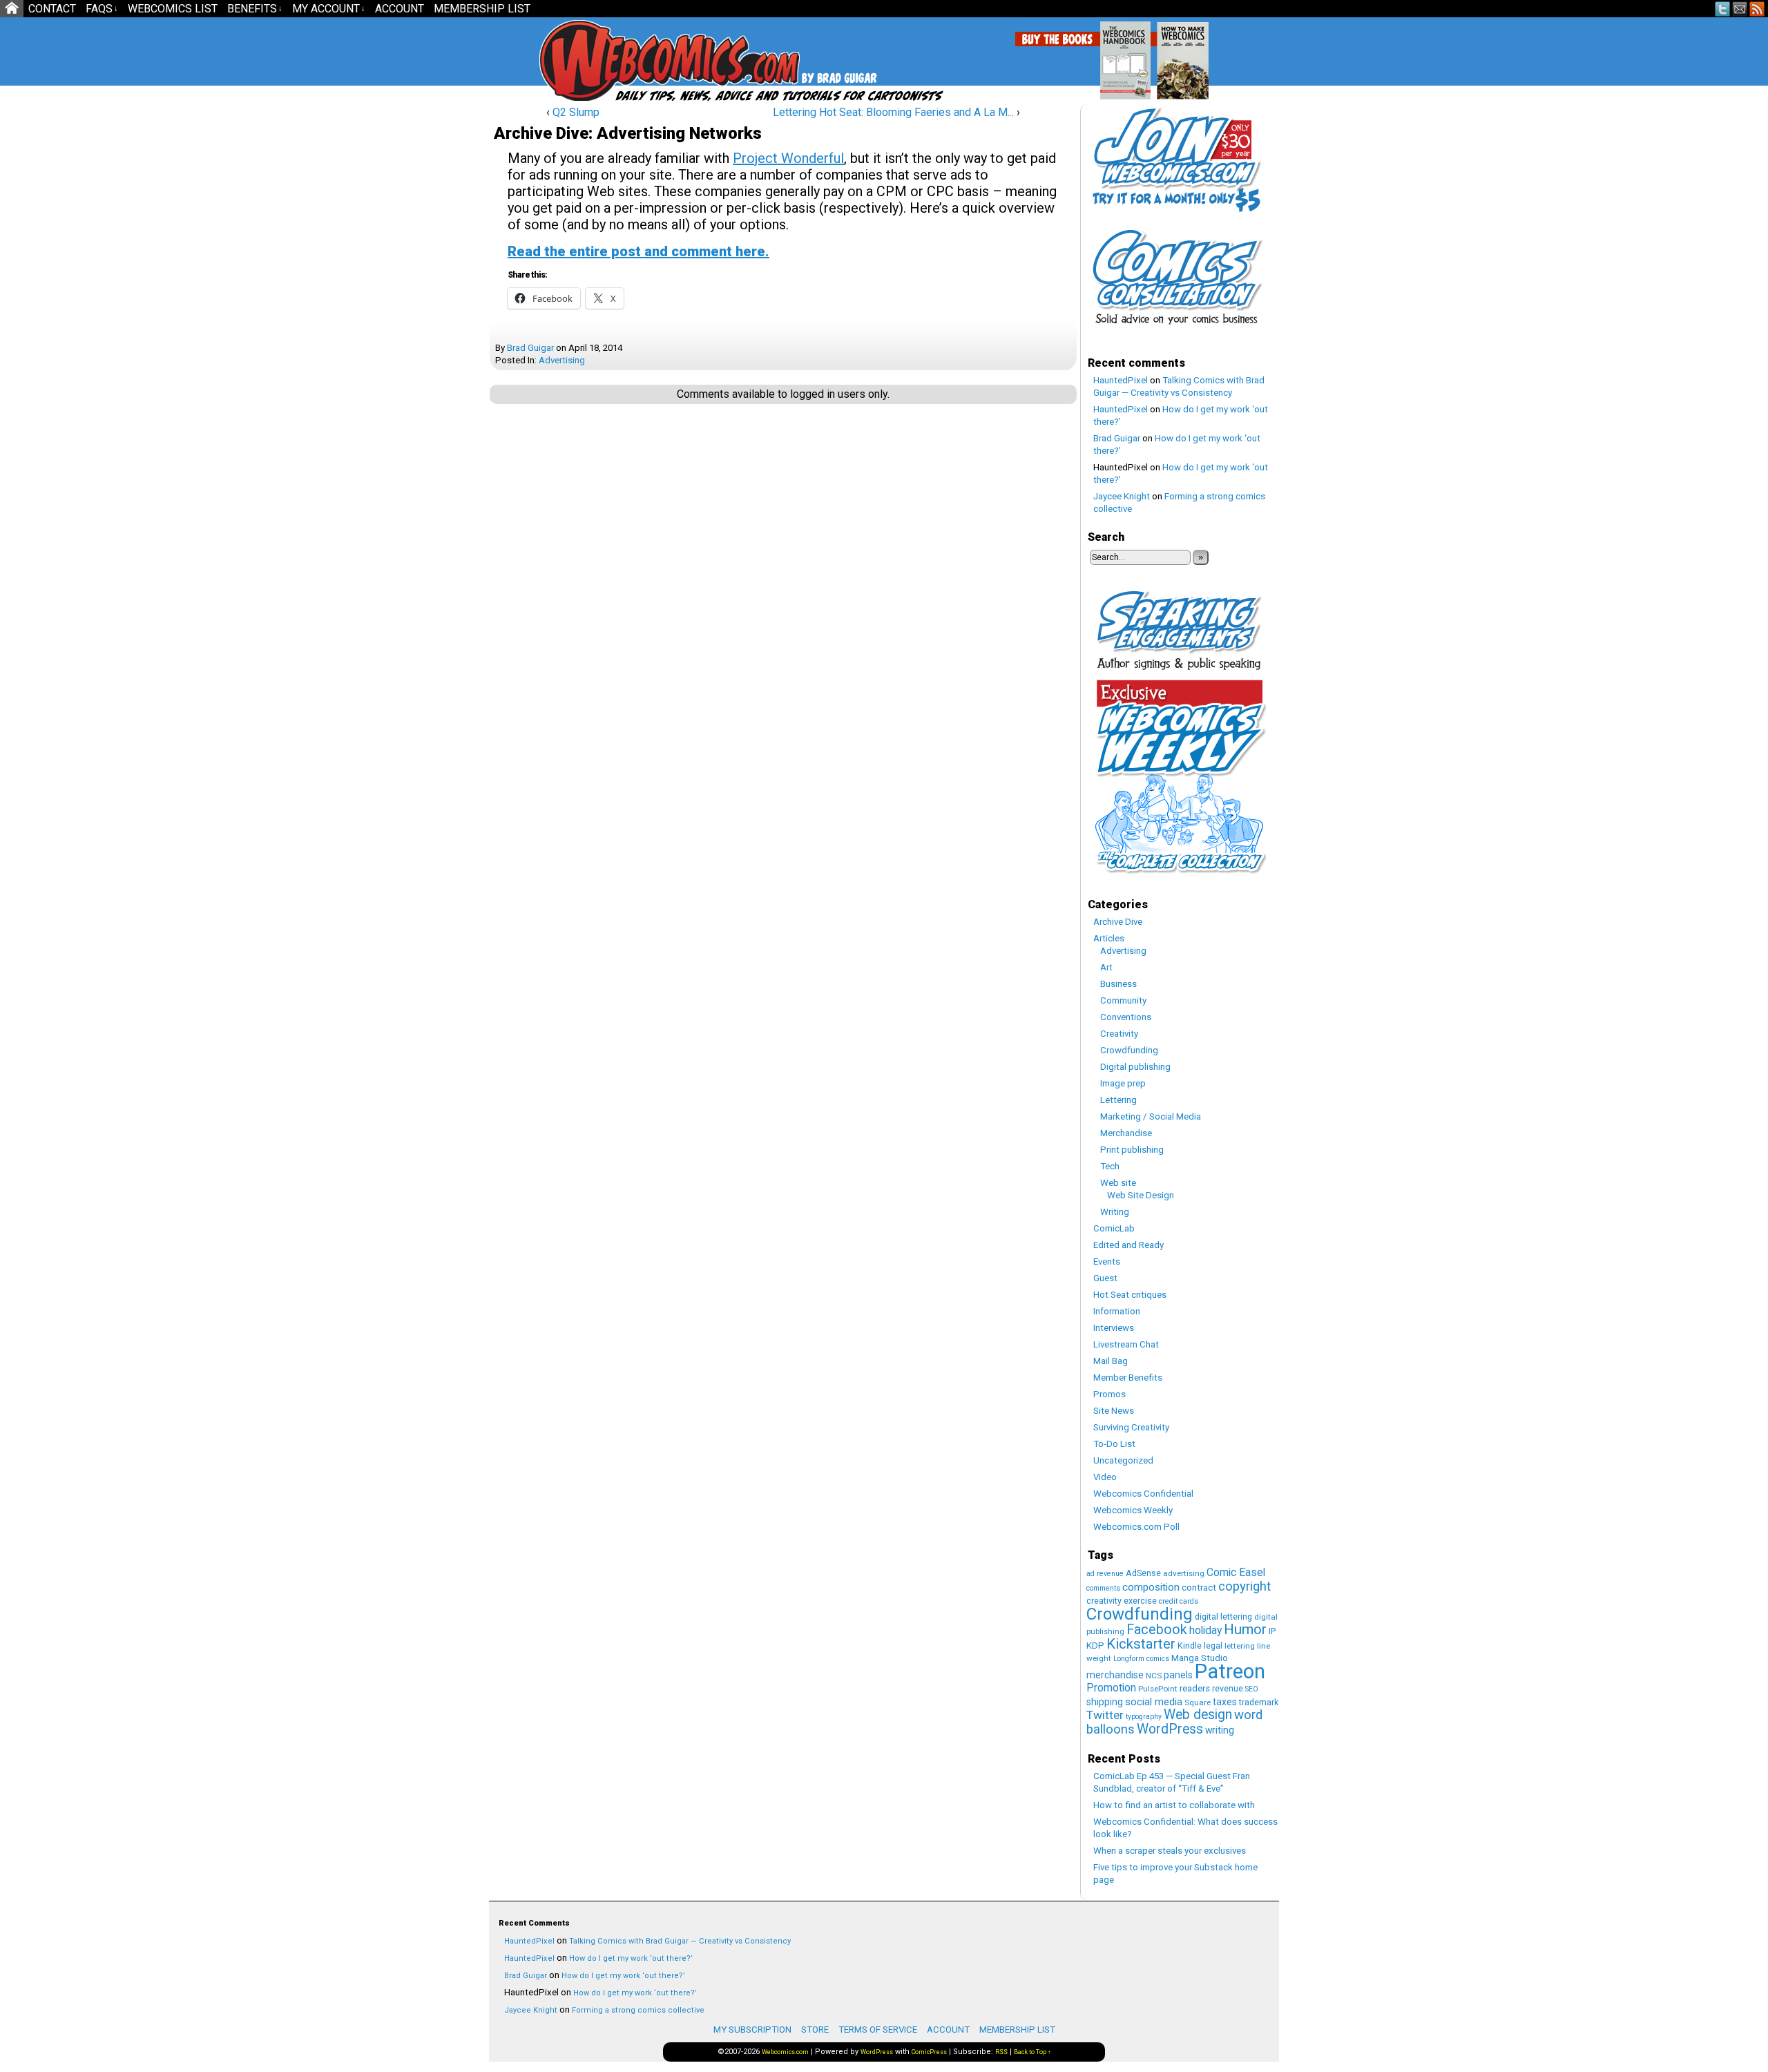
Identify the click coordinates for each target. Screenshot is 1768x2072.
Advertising (562, 360)
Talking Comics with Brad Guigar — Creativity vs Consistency (680, 1941)
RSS (1757, 9)
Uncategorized (1123, 1460)
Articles (1109, 938)
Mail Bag (1111, 1361)
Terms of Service (878, 2030)
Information (1117, 1311)
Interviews (1114, 1328)
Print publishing (1132, 1150)
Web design (1198, 1715)
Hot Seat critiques (1130, 1295)
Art (1106, 967)
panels (1178, 1675)
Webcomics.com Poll (1136, 1527)
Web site (1118, 1183)
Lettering (1118, 1100)
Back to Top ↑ (1032, 2052)
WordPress (1170, 1729)
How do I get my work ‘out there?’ (631, 1958)
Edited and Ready (1128, 1245)
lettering (1240, 1646)
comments (1103, 1588)
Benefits (255, 9)
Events (1107, 1262)
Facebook (1157, 1630)
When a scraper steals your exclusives (1170, 1851)
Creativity (1119, 1034)
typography (1144, 1717)
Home (12, 9)
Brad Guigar (530, 348)
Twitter (1723, 9)
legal (1213, 1646)
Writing (1115, 1212)
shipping (1105, 1702)
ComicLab (1114, 1228)
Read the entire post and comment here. (638, 251)
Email (1740, 9)
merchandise (1115, 1675)
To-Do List (1114, 1444)
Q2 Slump (576, 112)
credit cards (1179, 1601)
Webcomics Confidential (1143, 1494)
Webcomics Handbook (1196, 53)
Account (400, 9)
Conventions (1126, 1017)
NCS (1154, 1676)
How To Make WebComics (1253, 55)
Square (1198, 1702)
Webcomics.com (613, 60)
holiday (1205, 1630)
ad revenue (1105, 1574)
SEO (1252, 1689)
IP (1272, 1631)
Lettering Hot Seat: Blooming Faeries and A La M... (893, 112)
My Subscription (752, 2030)
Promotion (1111, 1688)
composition (1151, 1587)
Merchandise (1126, 1133)
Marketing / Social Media (1151, 1116)
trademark (1259, 1702)
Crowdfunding (1129, 1050)
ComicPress (929, 2052)
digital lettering (1223, 1617)
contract (1199, 1587)
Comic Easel (1236, 1572)
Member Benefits (1128, 1378)
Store (815, 2030)
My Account (329, 9)
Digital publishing (1135, 1067)
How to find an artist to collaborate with (1174, 1805)
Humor (1245, 1629)
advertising (1184, 1573)
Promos (1109, 1394)
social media (1154, 1702)
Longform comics (1141, 1659)
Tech (1110, 1166)
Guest (1105, 1278)
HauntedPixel (1121, 380)
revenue (1228, 1688)
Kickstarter (1141, 1644)
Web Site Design (1141, 1195)
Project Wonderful (788, 158)
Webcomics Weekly (1133, 1510)
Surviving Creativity (1131, 1427)
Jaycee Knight (1122, 496)
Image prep (1123, 1083)
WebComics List (173, 9)
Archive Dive (1118, 922)
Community (1123, 1000)
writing (1220, 1730)
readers (1195, 1688)
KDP (1095, 1646)
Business (1118, 984)
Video (1105, 1477)
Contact (52, 9)
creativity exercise (1122, 1601)
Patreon (1230, 1671)
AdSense (1143, 1573)
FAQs (102, 9)
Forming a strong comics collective (638, 2010)
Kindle (1190, 1646)
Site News (1114, 1411)
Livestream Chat (1126, 1344)
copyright (1245, 1586)
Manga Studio (1200, 1658)
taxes (1225, 1702)
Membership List (482, 9)
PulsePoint (1158, 1689)
